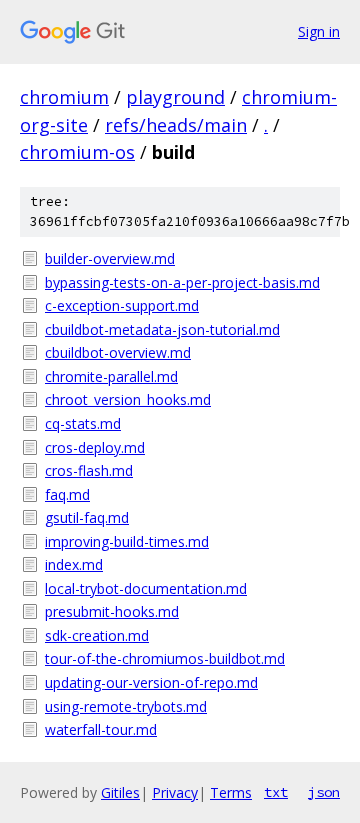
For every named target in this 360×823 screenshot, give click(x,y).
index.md (74, 564)
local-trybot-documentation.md (146, 588)
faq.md (67, 494)
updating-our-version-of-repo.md (151, 682)
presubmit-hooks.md (112, 611)
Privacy (175, 792)
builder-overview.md (110, 258)
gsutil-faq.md (87, 517)
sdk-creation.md (97, 635)
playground (175, 97)
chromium (64, 97)
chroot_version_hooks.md (128, 399)
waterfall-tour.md (101, 729)
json (324, 792)
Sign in (319, 31)
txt (276, 792)
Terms (231, 792)
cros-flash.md (89, 470)
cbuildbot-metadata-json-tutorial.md (162, 329)
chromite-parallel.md (111, 376)
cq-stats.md (83, 423)
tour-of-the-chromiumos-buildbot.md (165, 658)
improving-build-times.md (127, 541)
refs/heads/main (176, 125)
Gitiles (120, 792)
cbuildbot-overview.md (118, 352)
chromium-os (77, 152)
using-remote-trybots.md (126, 706)
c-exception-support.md (122, 305)
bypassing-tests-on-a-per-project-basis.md (182, 282)
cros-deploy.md (95, 447)
